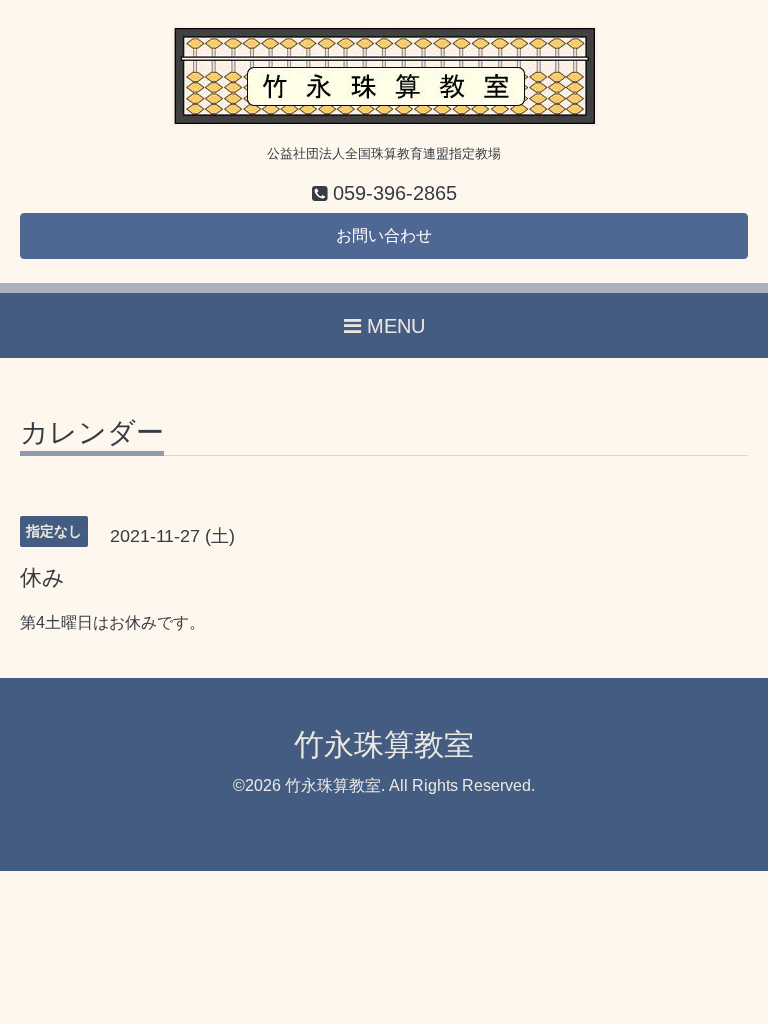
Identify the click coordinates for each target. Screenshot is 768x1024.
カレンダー (92, 433)
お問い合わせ (384, 235)
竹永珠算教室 (384, 744)
